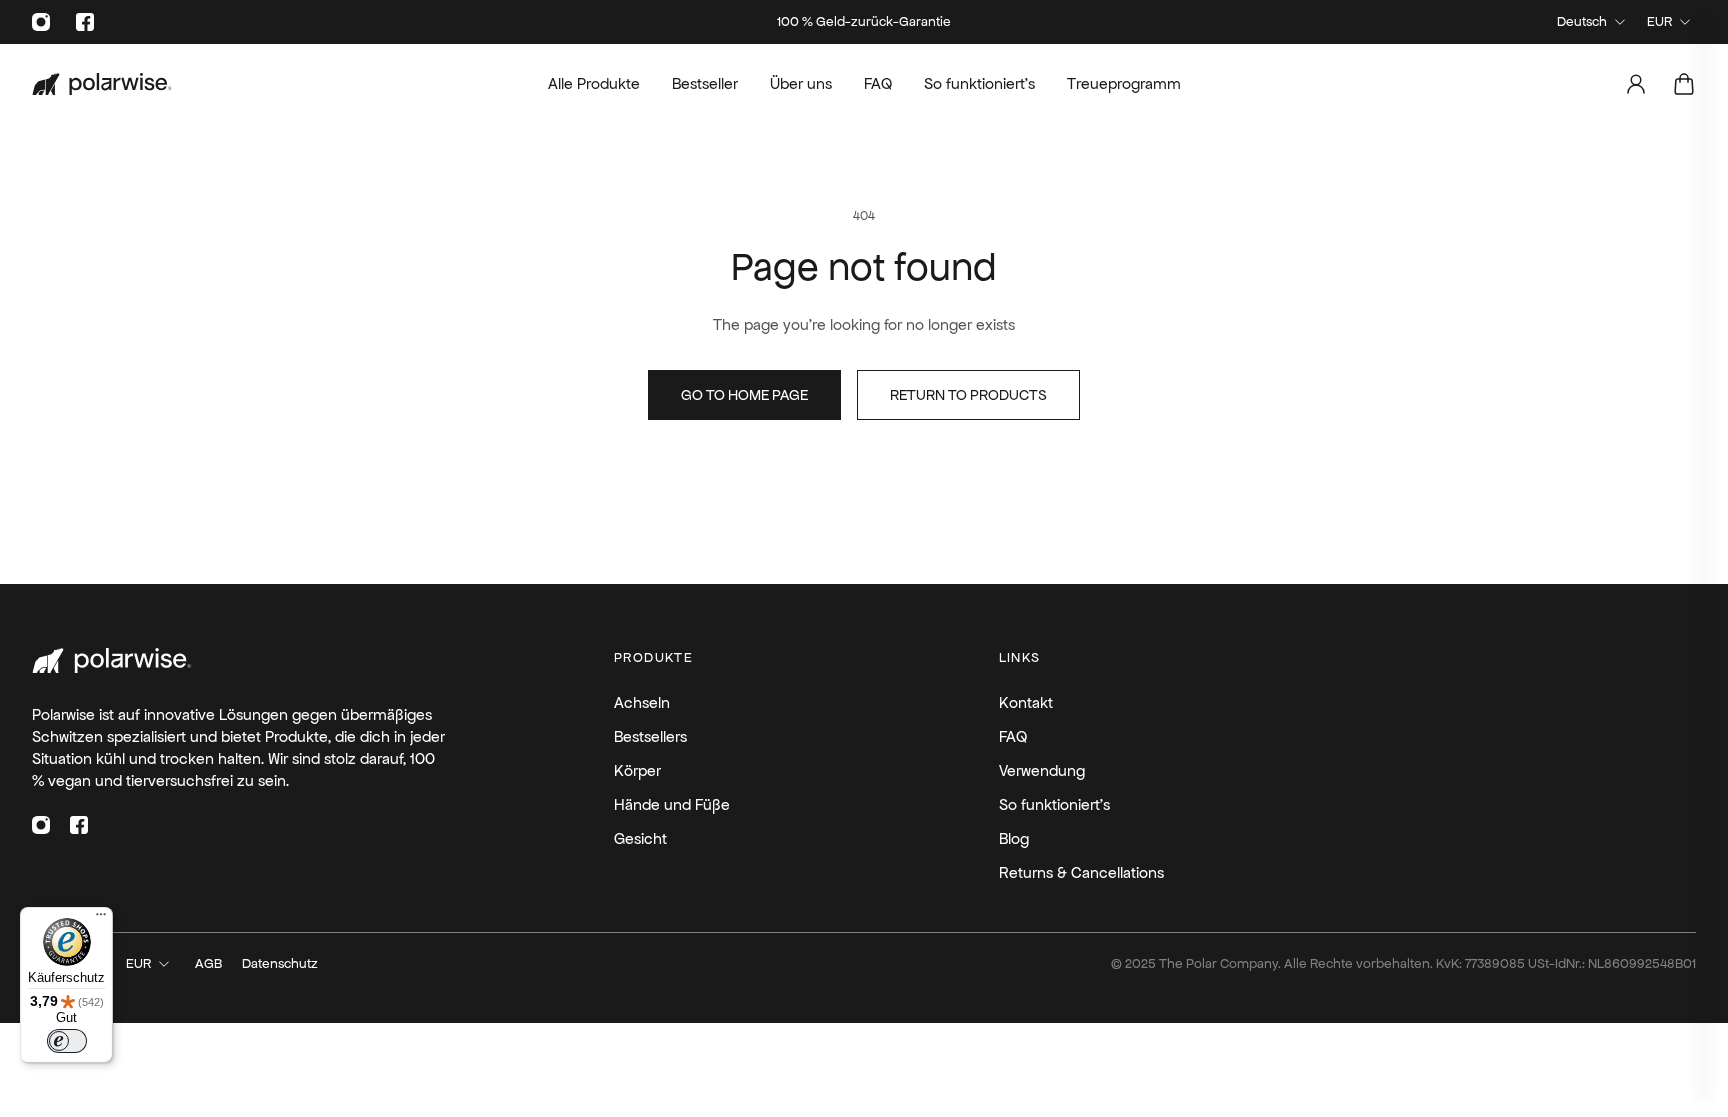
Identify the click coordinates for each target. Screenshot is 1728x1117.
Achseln (1059, 483)
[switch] (67, 1041)
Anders (1059, 717)
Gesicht (1059, 658)
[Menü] (101, 919)
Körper (1059, 599)
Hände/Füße (1059, 541)
